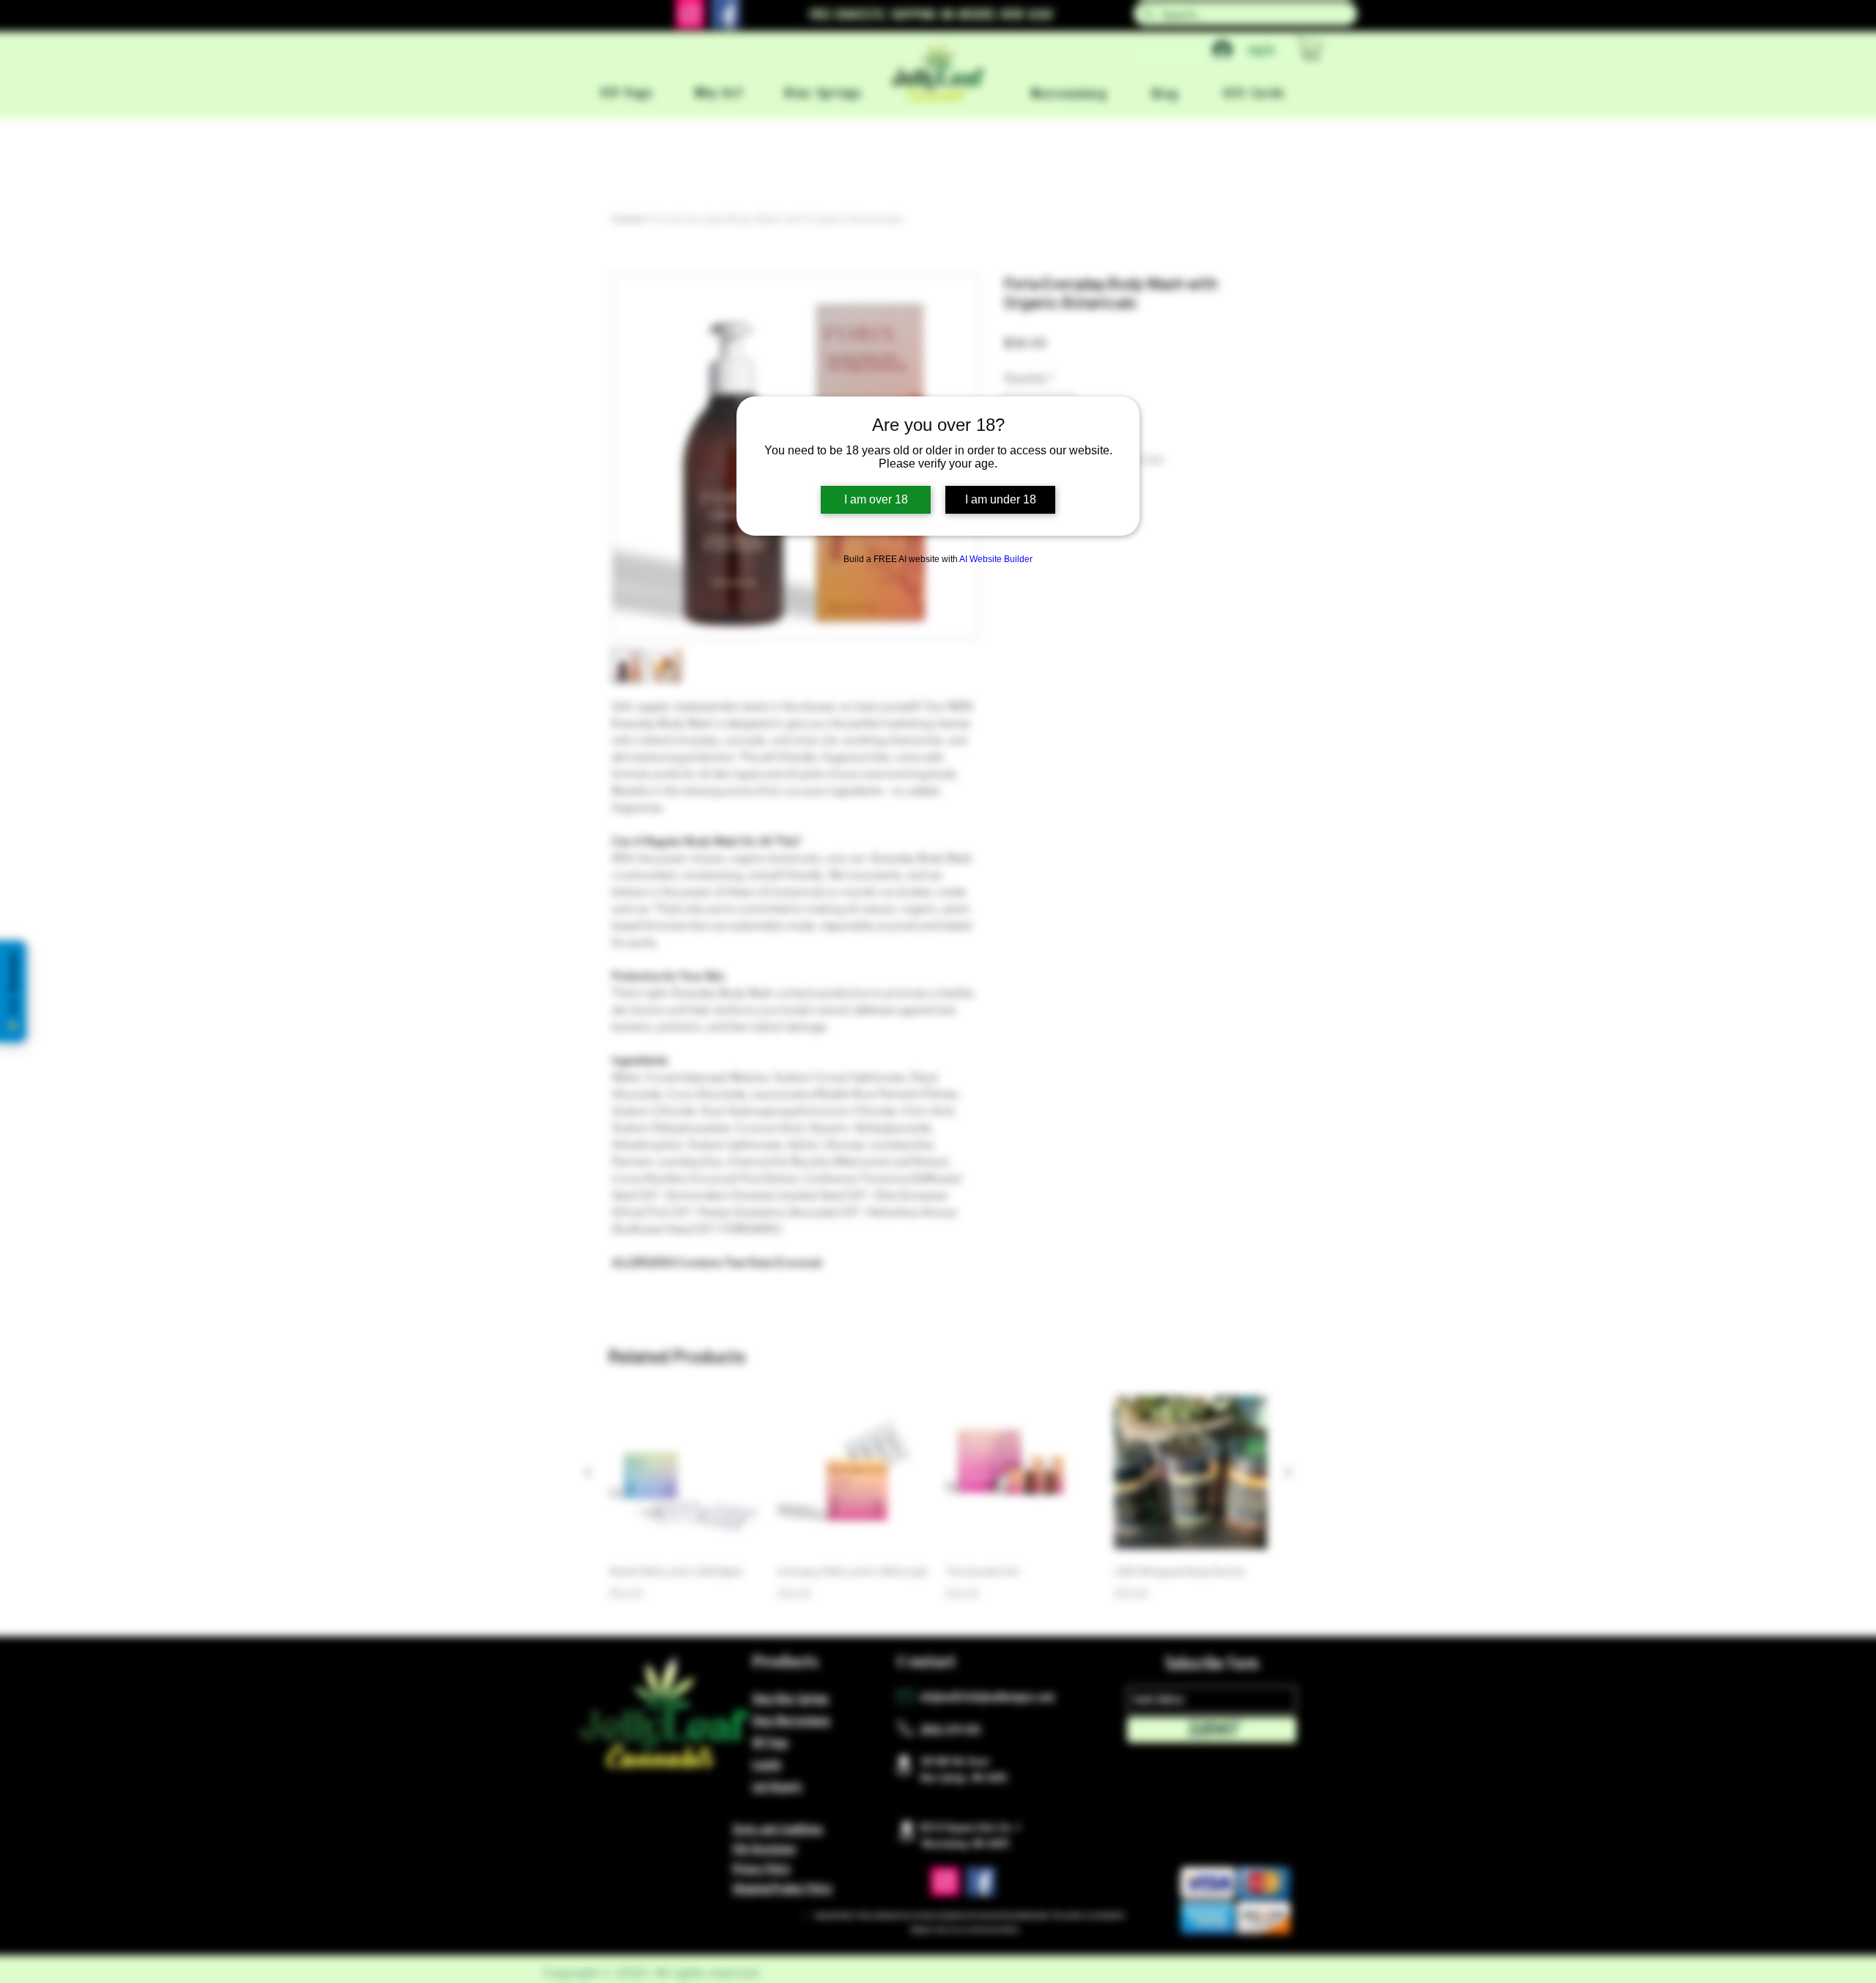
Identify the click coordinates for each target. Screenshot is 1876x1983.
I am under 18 (1001, 499)
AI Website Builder (996, 559)
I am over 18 (876, 499)
